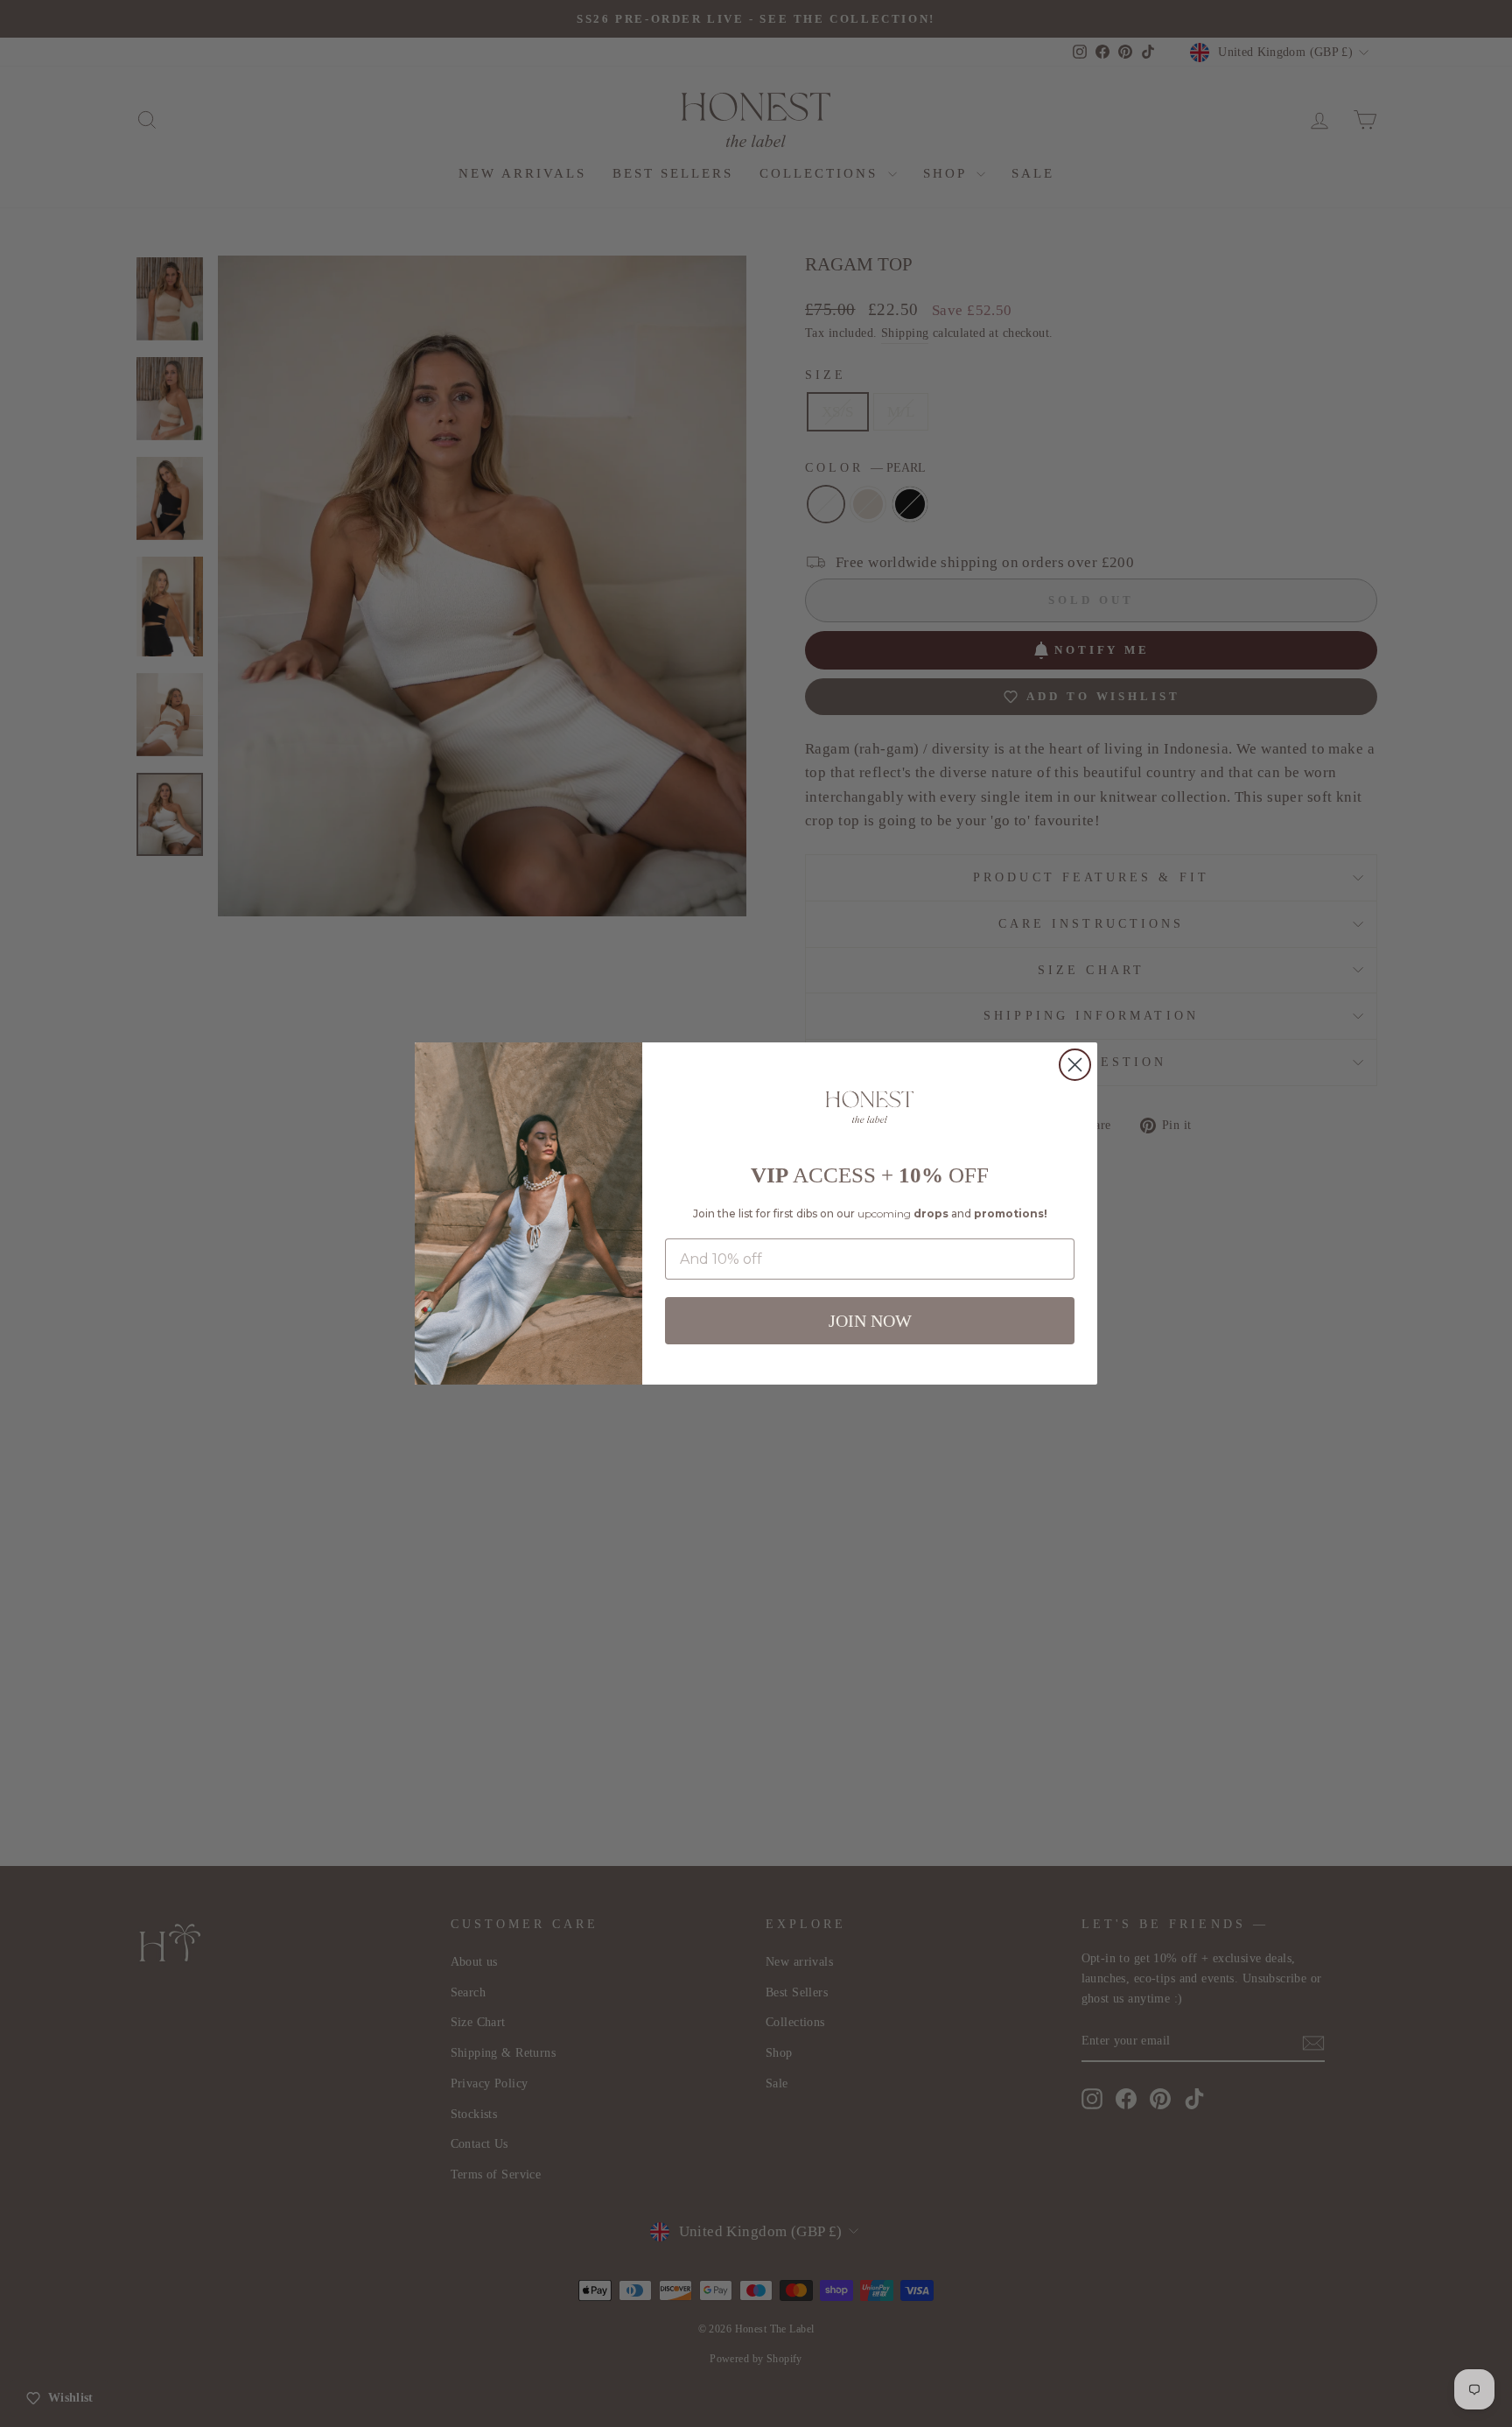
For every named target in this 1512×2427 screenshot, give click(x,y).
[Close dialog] (1075, 1065)
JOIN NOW (870, 1321)
